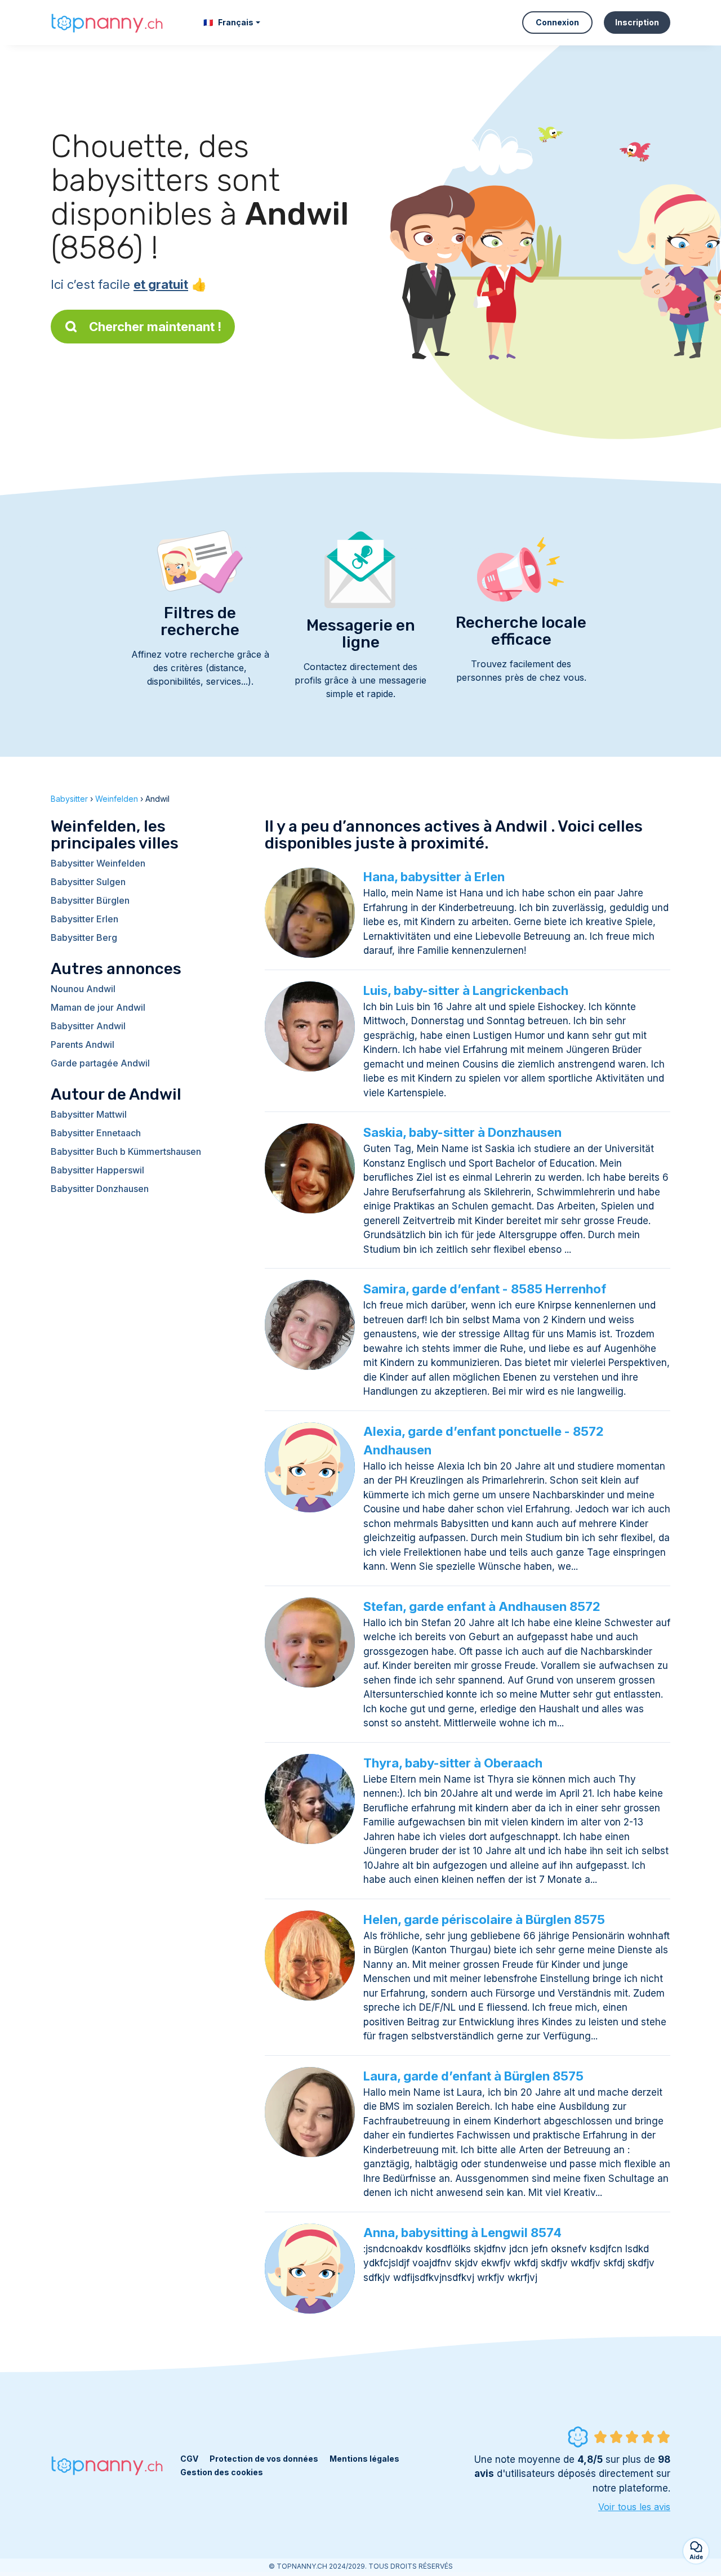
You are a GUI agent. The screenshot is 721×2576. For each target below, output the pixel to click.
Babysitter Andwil (88, 1026)
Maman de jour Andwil (98, 1007)
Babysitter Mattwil (89, 1114)
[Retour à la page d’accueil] (107, 22)
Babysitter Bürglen (90, 900)
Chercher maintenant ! (155, 327)
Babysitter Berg (84, 937)
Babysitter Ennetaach (96, 1133)
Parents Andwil (83, 1044)
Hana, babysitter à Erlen (434, 877)
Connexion (557, 22)
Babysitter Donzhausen (100, 1189)
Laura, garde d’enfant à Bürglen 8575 (473, 2076)
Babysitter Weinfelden (98, 863)
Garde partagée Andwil (100, 1063)
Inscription (637, 22)
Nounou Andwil (83, 989)
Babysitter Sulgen (88, 882)
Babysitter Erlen (84, 919)
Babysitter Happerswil (97, 1170)
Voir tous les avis (634, 2507)
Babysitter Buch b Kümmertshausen (126, 1151)
